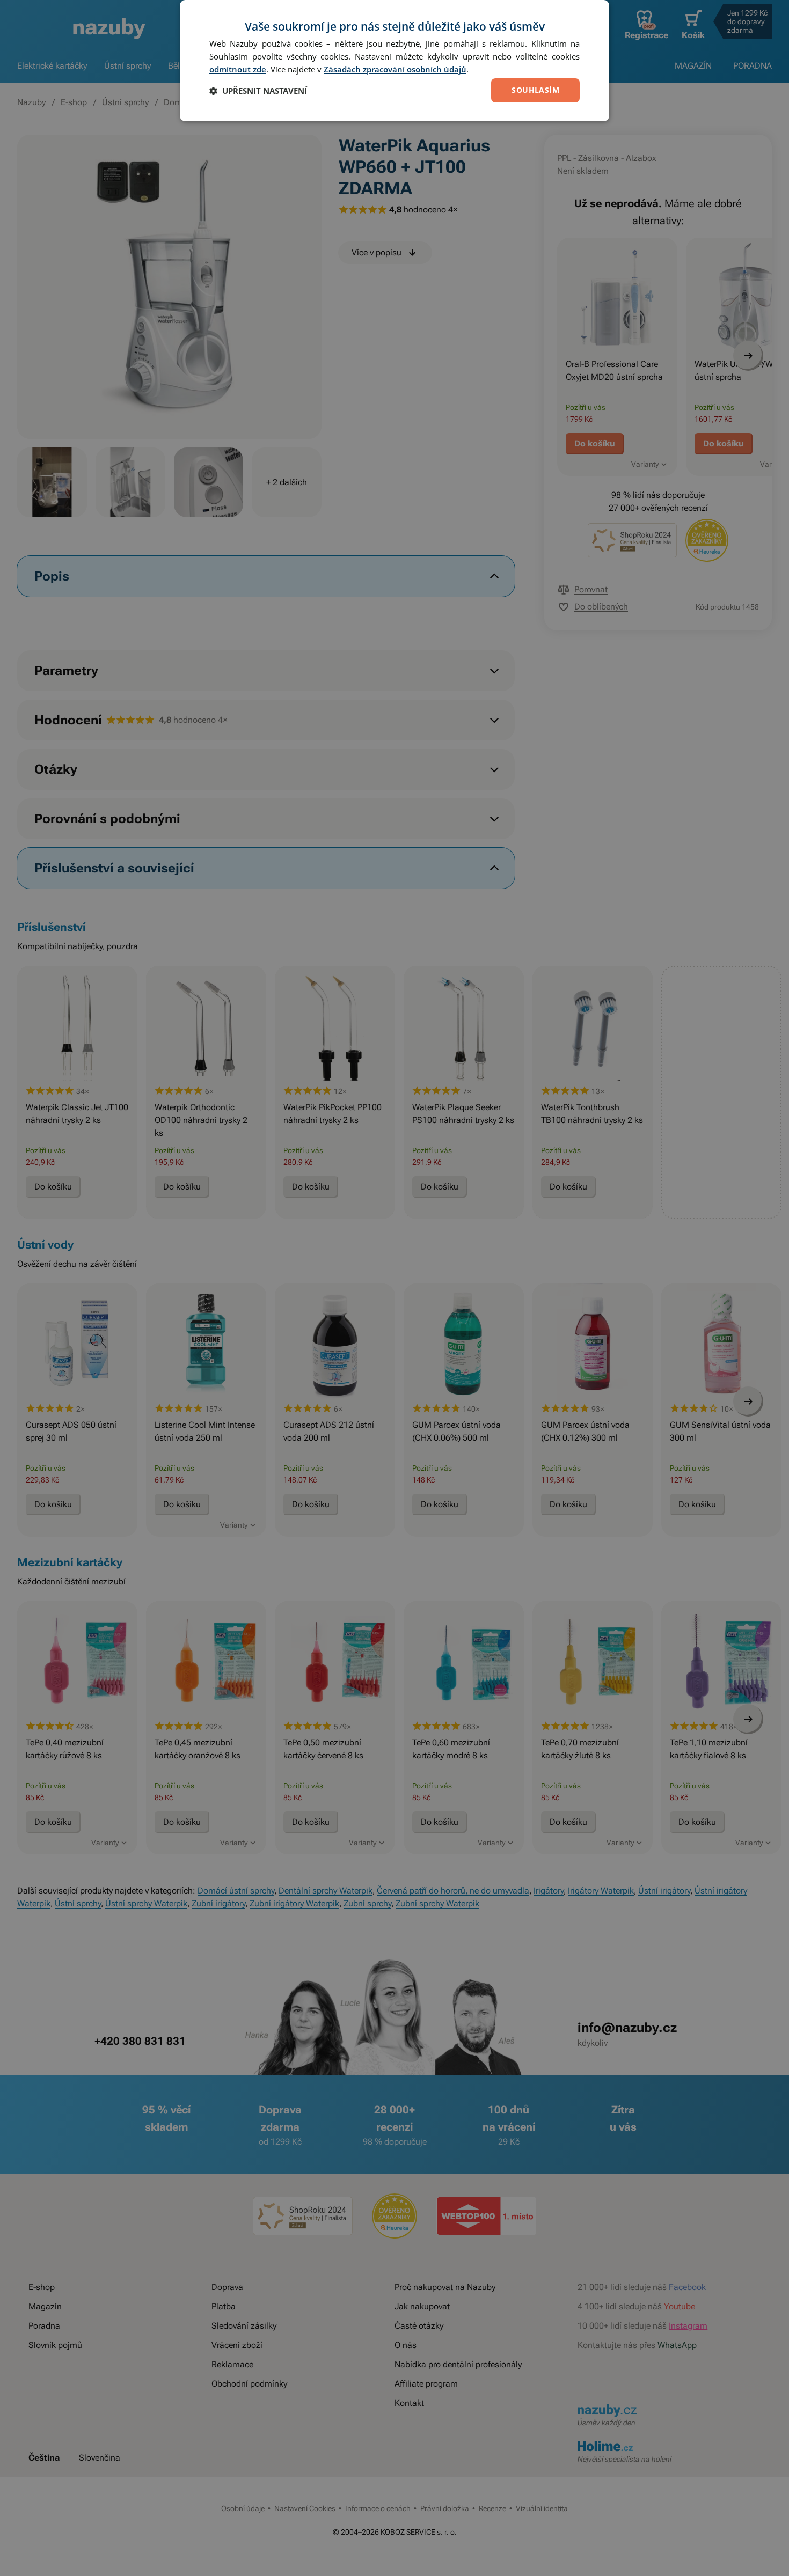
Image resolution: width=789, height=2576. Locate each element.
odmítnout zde (238, 69)
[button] (258, 91)
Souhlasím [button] (535, 90)
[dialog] (394, 61)
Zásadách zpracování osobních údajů (395, 69)
